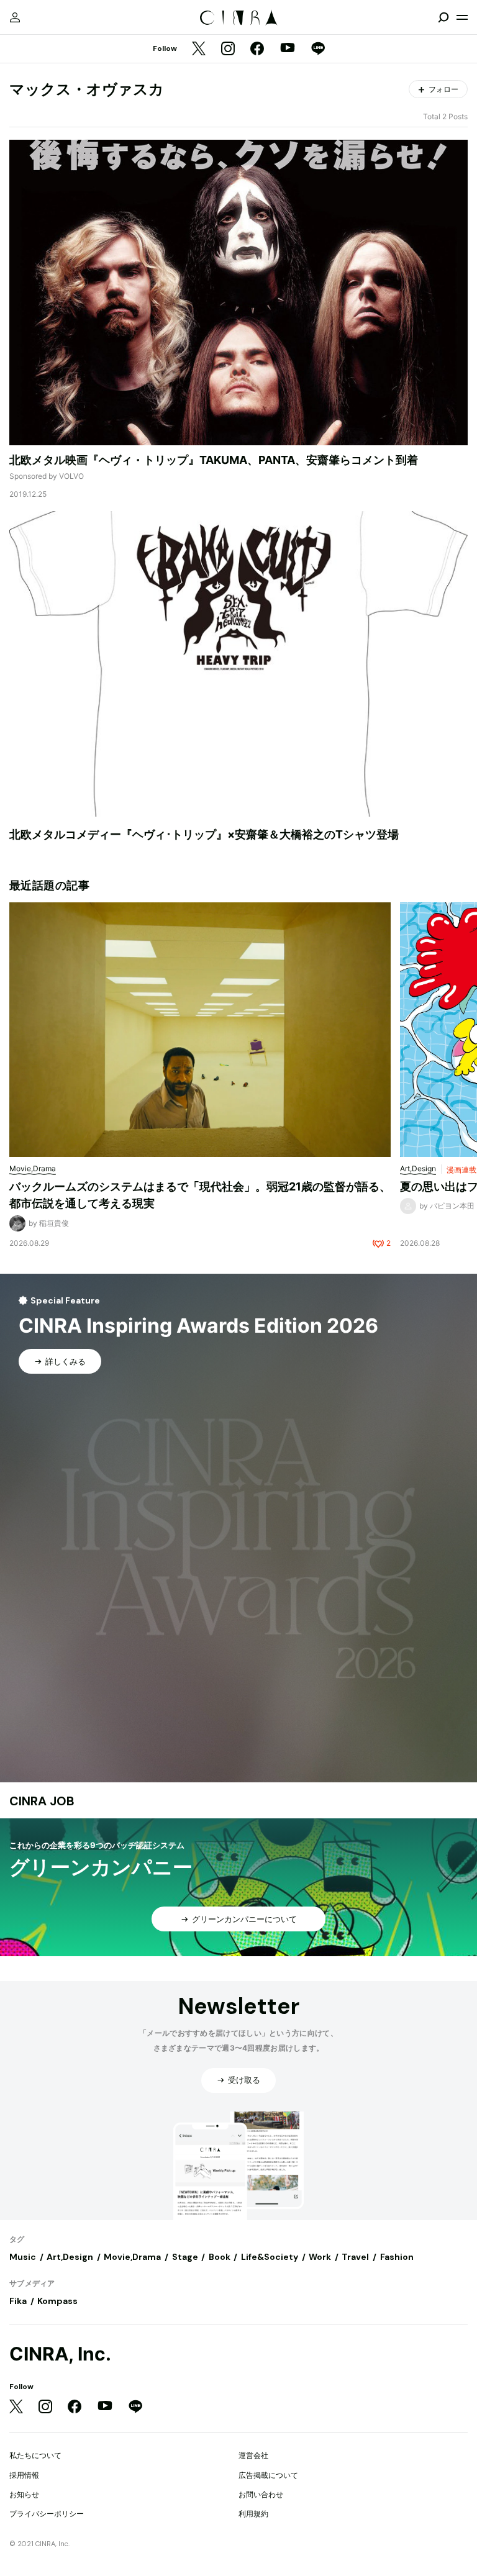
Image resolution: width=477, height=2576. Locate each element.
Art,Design (70, 2257)
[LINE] (318, 49)
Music (23, 2257)
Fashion (397, 2257)
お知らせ (24, 2494)
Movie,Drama (132, 2257)
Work (320, 2257)
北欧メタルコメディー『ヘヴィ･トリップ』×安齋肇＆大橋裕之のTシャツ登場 (204, 834)
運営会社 (253, 2455)
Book (220, 2257)
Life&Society (270, 2257)
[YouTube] (288, 49)
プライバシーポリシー (47, 2514)
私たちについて (35, 2455)
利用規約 (253, 2514)
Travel (355, 2257)
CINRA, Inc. (60, 2354)
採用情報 (24, 2475)
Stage (185, 2257)
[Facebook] (257, 49)
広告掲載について (268, 2475)
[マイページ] (15, 17)
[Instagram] (228, 49)
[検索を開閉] (443, 17)
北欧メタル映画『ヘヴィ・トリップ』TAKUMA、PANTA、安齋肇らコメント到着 (214, 460)
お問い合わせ (261, 2494)
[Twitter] (199, 49)
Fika (18, 2301)
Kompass (57, 2301)
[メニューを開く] (462, 17)
